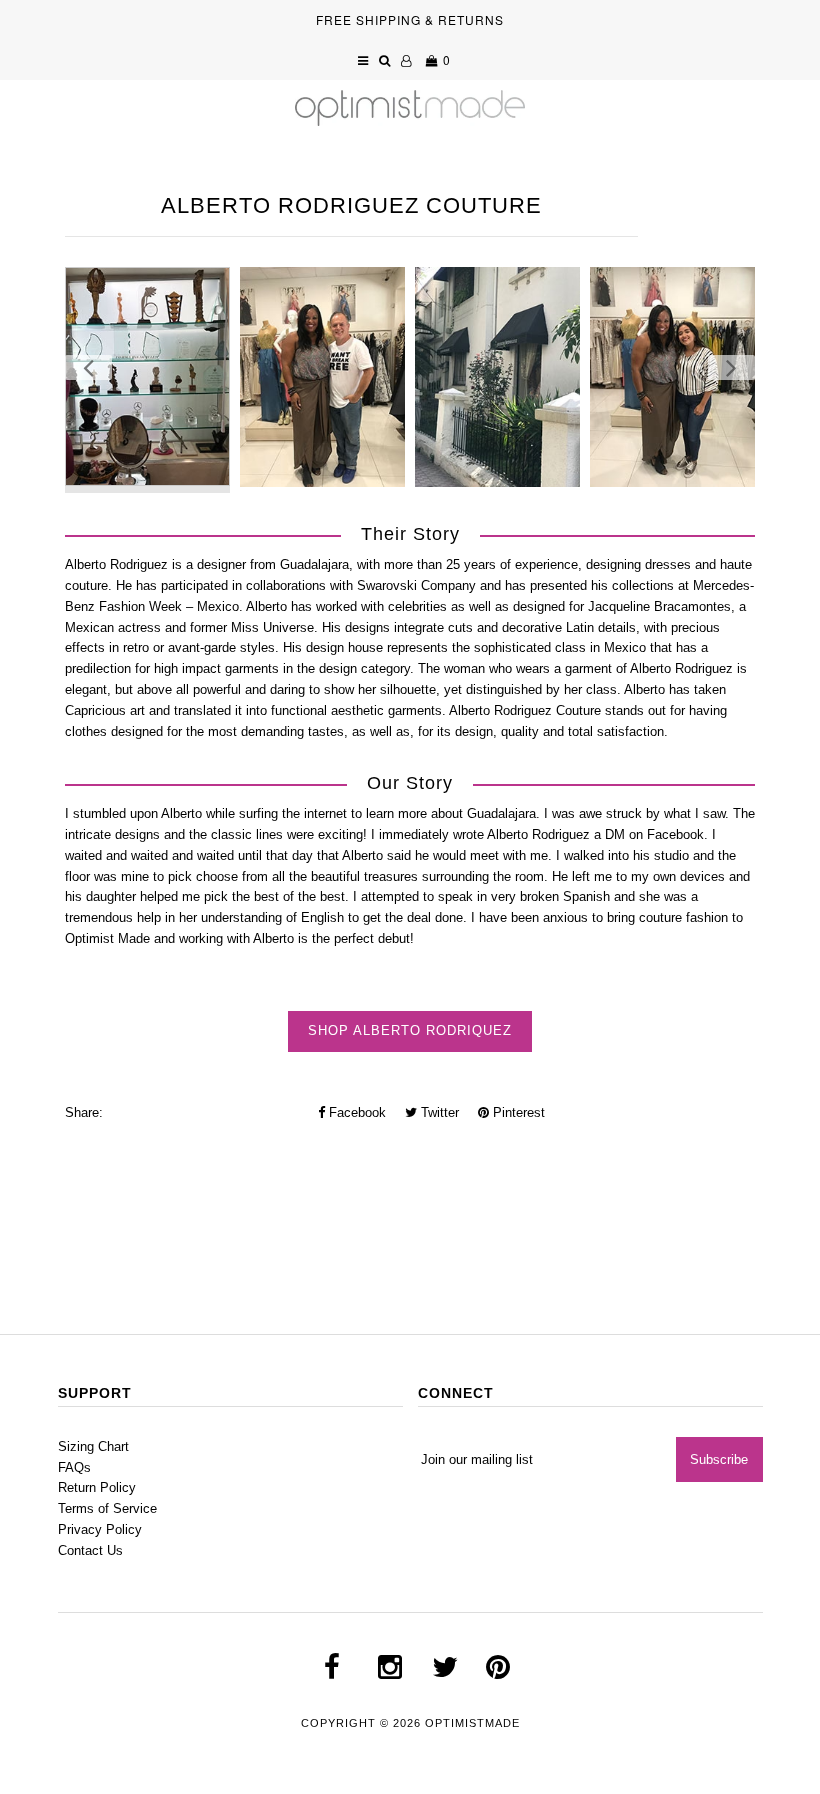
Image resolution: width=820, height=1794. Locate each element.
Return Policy (97, 1487)
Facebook (355, 1112)
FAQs (74, 1467)
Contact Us (90, 1550)
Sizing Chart (93, 1446)
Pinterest (517, 1112)
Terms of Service (107, 1508)
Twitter (438, 1112)
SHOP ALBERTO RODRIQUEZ (410, 1030)
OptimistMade (472, 1723)
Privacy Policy (100, 1529)
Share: (84, 1112)
